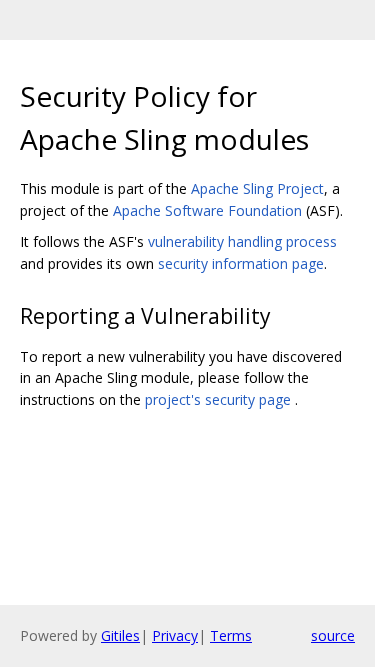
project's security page (218, 399)
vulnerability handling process (242, 241)
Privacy (175, 635)
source (333, 635)
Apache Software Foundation (207, 210)
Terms (231, 635)
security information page (241, 263)
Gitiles (120, 635)
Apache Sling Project (257, 188)
